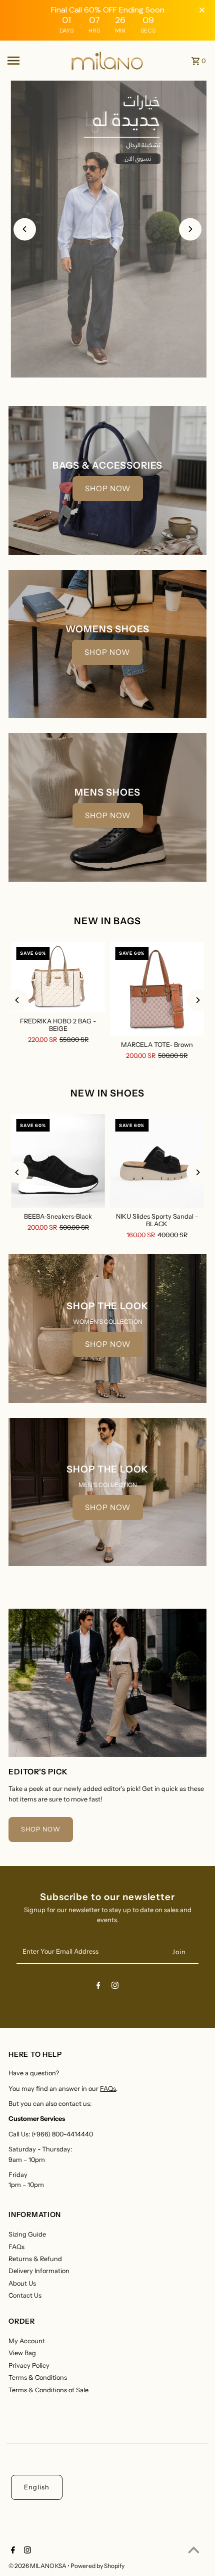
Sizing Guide (27, 2234)
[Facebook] (98, 1987)
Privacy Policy (29, 2365)
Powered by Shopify (97, 2566)
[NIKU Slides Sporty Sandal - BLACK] (157, 1161)
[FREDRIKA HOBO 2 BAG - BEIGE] (58, 977)
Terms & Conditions (38, 2377)
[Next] (190, 229)
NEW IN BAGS (107, 921)
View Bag (22, 2353)
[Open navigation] (35, 61)
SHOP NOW (108, 488)
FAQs (108, 2089)
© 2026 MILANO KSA (38, 2566)
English (37, 2487)
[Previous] (25, 229)
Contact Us (25, 2295)
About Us (22, 2283)
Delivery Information (39, 2271)
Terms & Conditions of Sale (48, 2390)
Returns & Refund (35, 2259)
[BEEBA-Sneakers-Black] (58, 1161)
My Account (27, 2341)
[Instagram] (115, 1987)
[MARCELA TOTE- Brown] (157, 989)
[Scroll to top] (194, 2550)
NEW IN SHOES (107, 1093)
